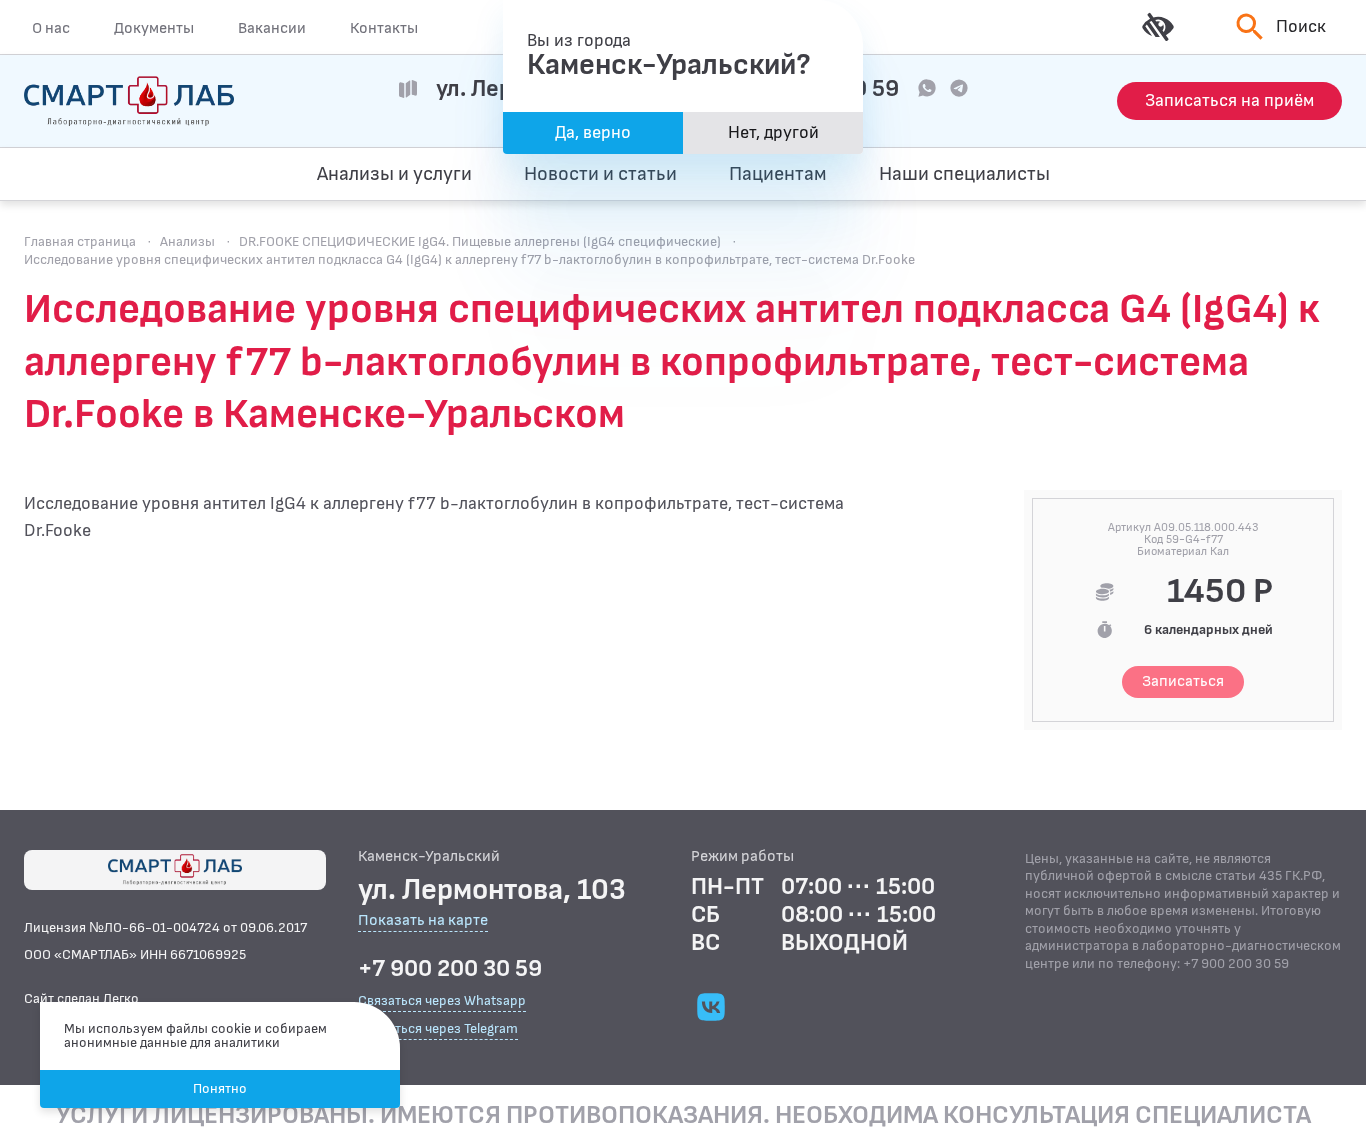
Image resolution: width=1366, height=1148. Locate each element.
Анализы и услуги (394, 174)
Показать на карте (423, 921)
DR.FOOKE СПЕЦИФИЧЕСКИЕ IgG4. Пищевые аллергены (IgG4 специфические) (480, 241)
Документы (154, 28)
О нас (51, 28)
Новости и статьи (600, 174)
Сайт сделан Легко (81, 998)
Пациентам (778, 174)
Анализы (187, 241)
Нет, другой (773, 132)
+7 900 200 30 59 (450, 969)
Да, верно (593, 132)
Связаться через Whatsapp (442, 1000)
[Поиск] (1247, 174)
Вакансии (272, 28)
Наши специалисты (964, 174)
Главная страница (80, 241)
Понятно (220, 1088)
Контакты (384, 28)
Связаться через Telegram (438, 1028)
